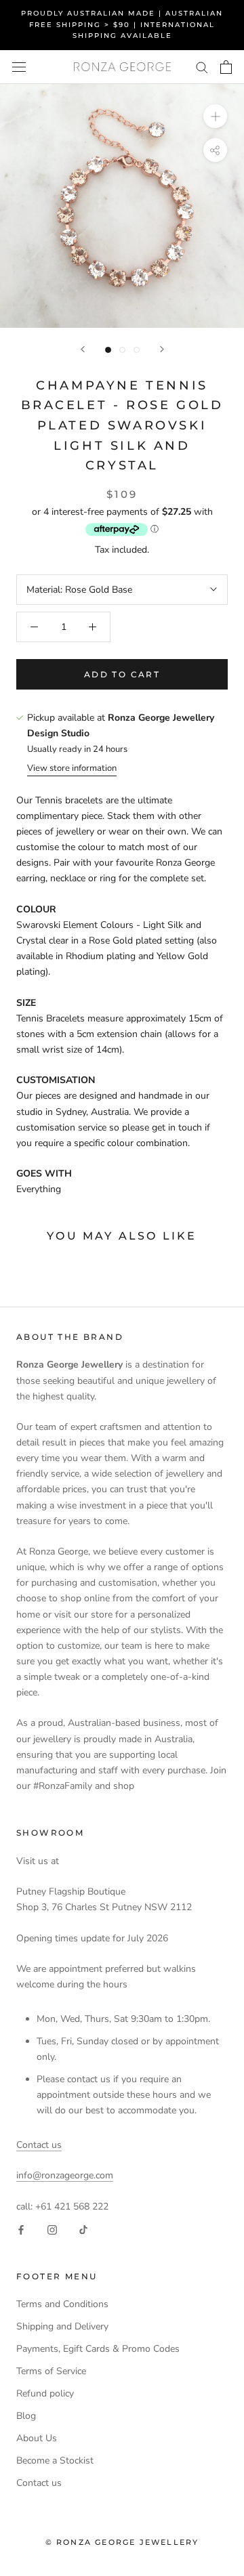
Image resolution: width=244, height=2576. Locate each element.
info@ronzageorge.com (65, 2175)
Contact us (39, 2145)
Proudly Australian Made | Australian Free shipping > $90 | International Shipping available (122, 24)
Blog (26, 2416)
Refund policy (45, 2393)
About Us (37, 2438)
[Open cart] (226, 67)
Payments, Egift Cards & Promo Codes (98, 2349)
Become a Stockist (55, 2461)
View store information (72, 768)
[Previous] (83, 349)
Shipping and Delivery (62, 2326)
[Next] (162, 349)
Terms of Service (51, 2371)
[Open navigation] (19, 67)
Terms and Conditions (62, 2304)
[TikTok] (83, 2230)
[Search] (202, 67)
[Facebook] (21, 2230)
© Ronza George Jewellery (122, 2542)
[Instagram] (52, 2230)
